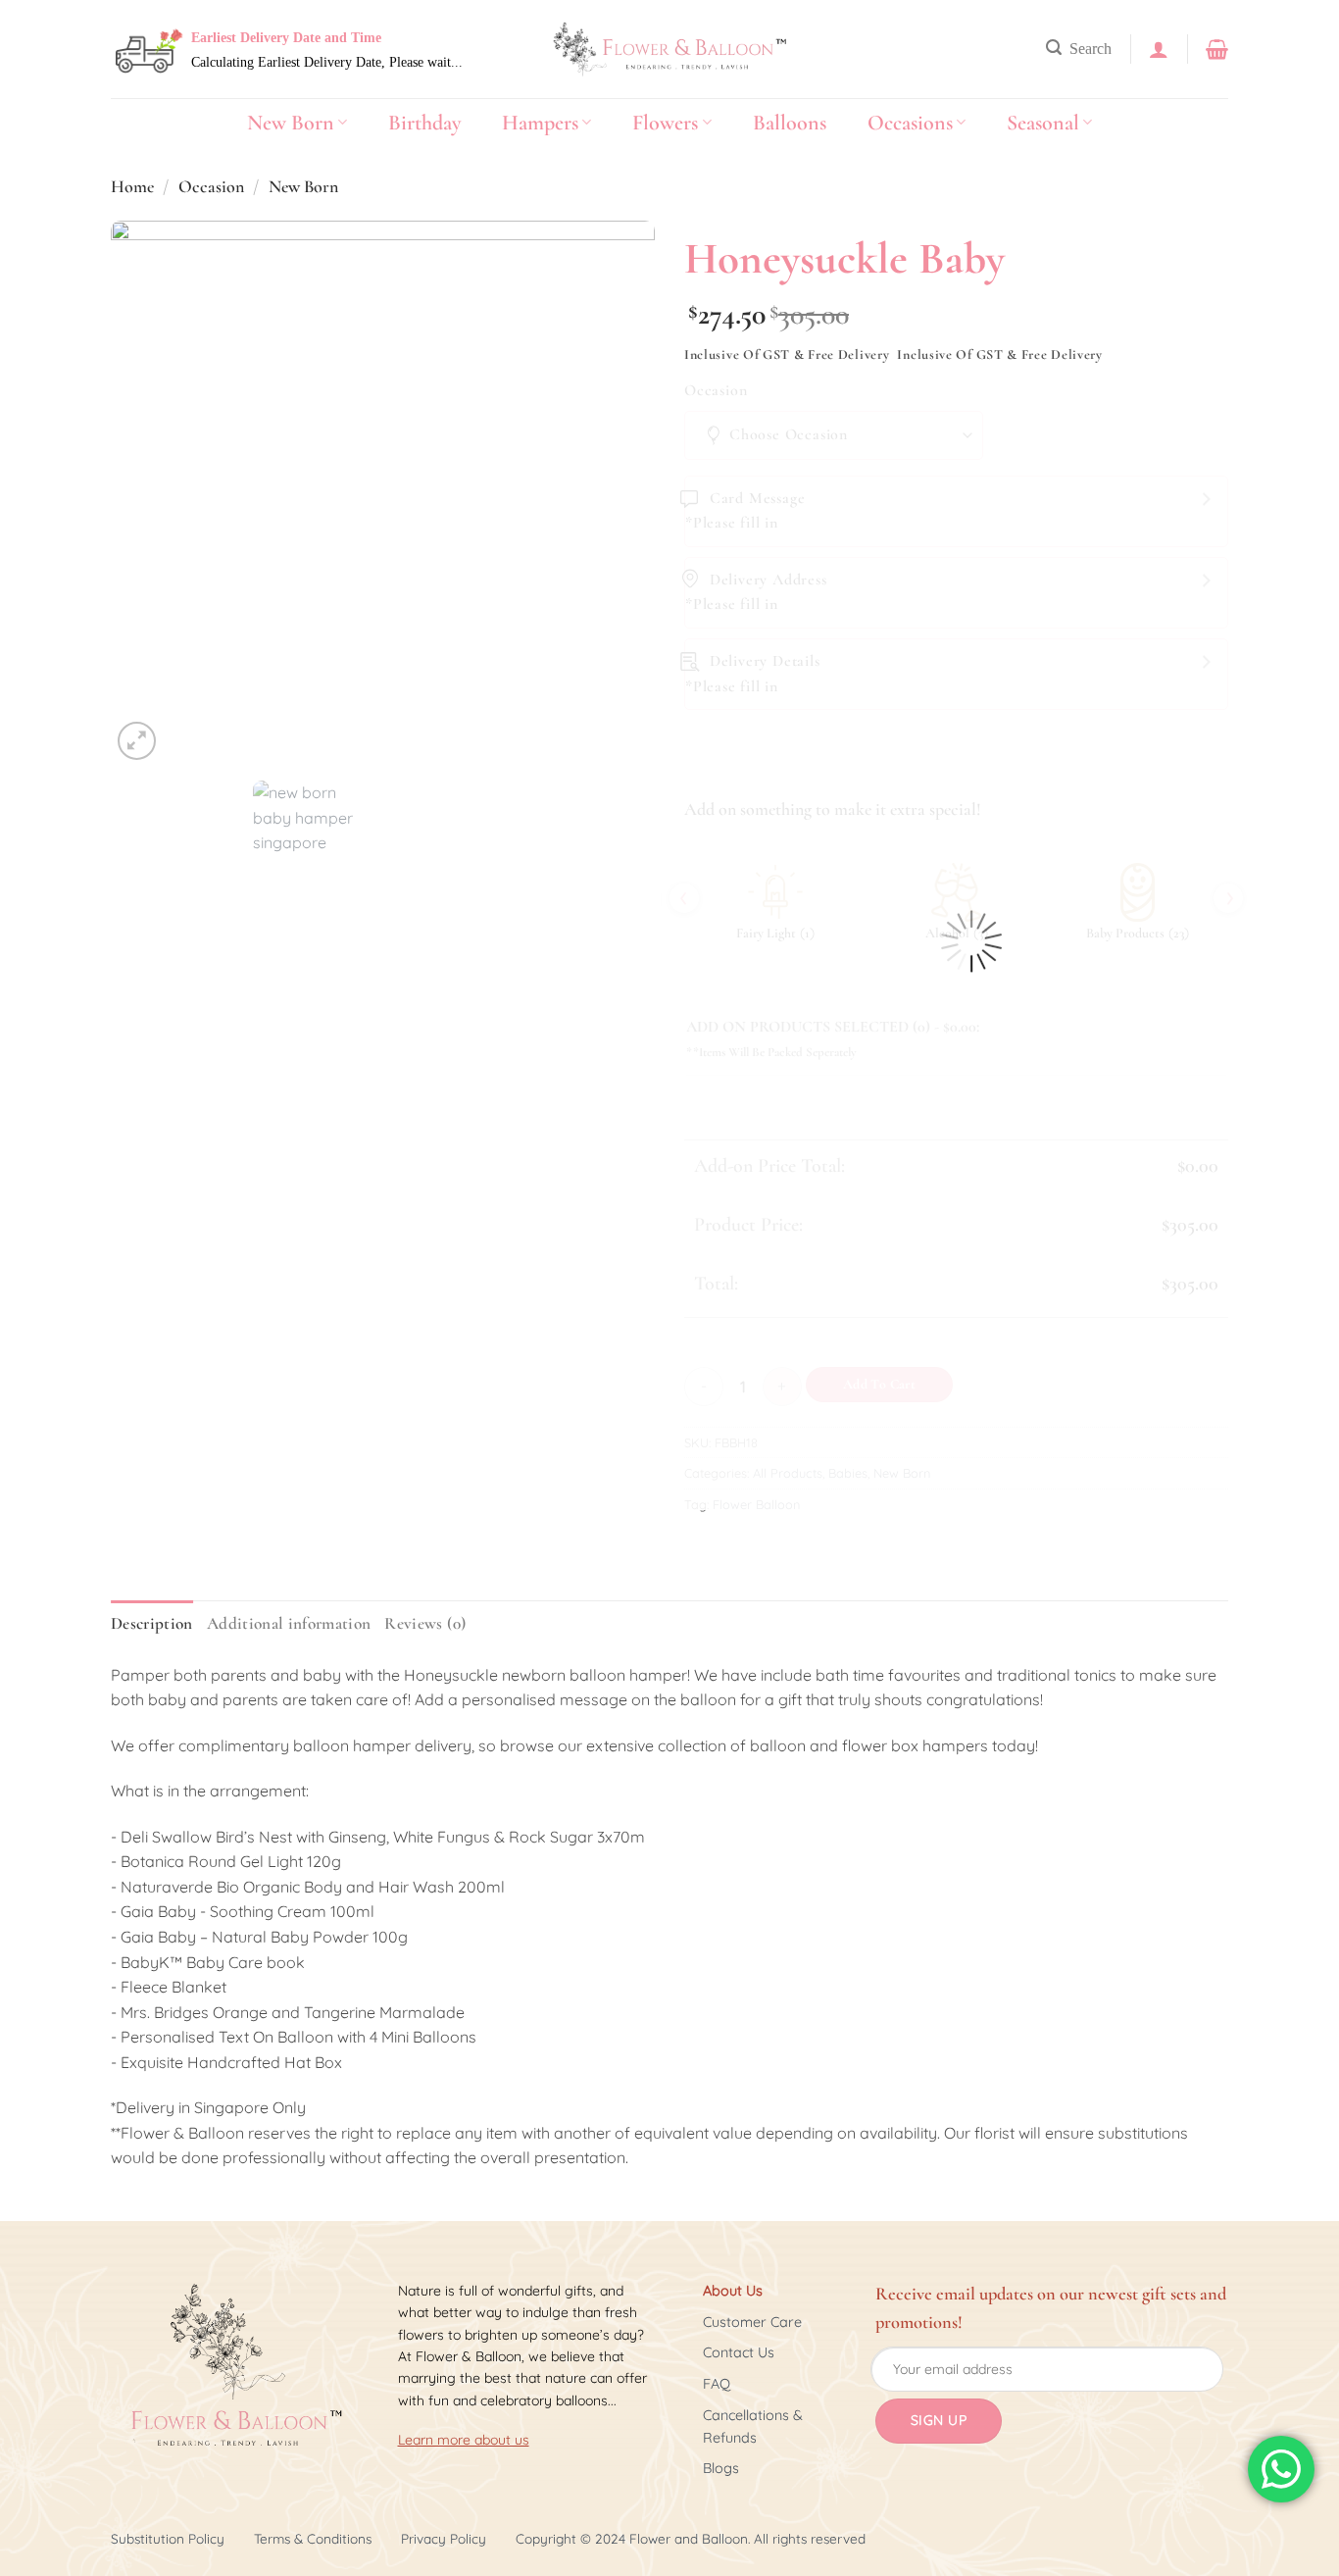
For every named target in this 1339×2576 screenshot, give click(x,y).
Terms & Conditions (313, 2538)
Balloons (790, 123)
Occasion (211, 186)
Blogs (721, 2468)
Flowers (665, 123)
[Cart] (1217, 49)
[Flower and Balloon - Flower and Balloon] (669, 50)
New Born (291, 123)
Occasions (910, 123)
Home (132, 186)
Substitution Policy (168, 2538)
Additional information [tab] (289, 1623)
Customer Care (752, 2322)
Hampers (540, 123)
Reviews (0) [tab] (425, 1623)
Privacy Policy (444, 2538)
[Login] (1159, 49)
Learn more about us (464, 2440)
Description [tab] (152, 1623)
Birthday (424, 123)
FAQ (717, 2384)
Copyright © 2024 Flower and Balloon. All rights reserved (691, 2538)
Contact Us (739, 2352)
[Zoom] (137, 741)
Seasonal (1043, 123)
